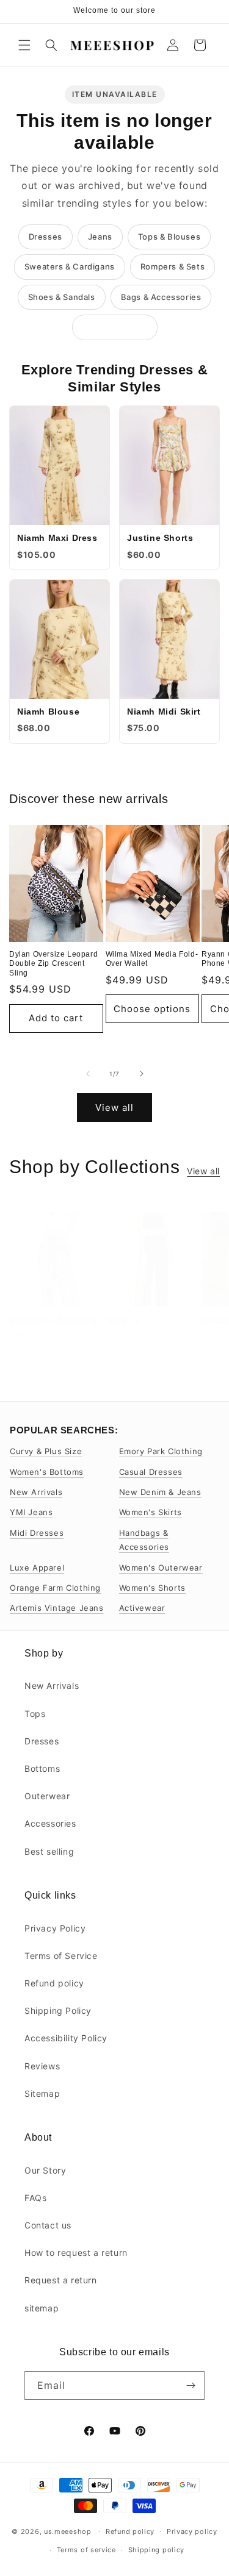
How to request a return (76, 2253)
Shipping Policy (58, 2010)
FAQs (35, 2198)
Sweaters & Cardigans (70, 266)
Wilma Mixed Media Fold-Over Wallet (152, 959)
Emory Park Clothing (161, 1451)
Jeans (100, 237)
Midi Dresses (37, 1533)
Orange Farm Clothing (55, 1588)
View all (114, 1108)
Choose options (152, 1009)
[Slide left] (88, 1074)
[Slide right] (142, 1074)
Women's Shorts (152, 1588)
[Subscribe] (191, 2385)
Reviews (42, 2066)
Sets (117, 1320)
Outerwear (47, 1796)
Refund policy (54, 1983)
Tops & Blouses (169, 237)
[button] (24, 45)
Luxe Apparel (37, 1568)
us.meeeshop (68, 2531)
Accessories (50, 1823)
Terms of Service (61, 1956)
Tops (35, 1714)
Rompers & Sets (173, 266)
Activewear (142, 1608)
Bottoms (42, 1768)
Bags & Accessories (161, 297)
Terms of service (86, 2550)
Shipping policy (157, 2550)
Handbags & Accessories (144, 1540)
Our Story (45, 2170)
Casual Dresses (151, 1472)
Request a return (61, 2280)
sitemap (42, 2308)
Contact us (48, 2225)
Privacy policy (192, 2531)
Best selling (49, 1851)
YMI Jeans (31, 1512)
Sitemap (42, 2093)
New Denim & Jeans (160, 1492)
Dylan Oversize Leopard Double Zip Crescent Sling (53, 964)
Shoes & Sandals (62, 297)
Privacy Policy (55, 1928)
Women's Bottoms (53, 1320)
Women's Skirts (151, 1512)
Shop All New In (115, 327)
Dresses (45, 237)
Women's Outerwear (161, 1568)
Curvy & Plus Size (46, 1451)
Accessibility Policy (66, 2038)
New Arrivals (36, 1492)
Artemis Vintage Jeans (57, 1608)
